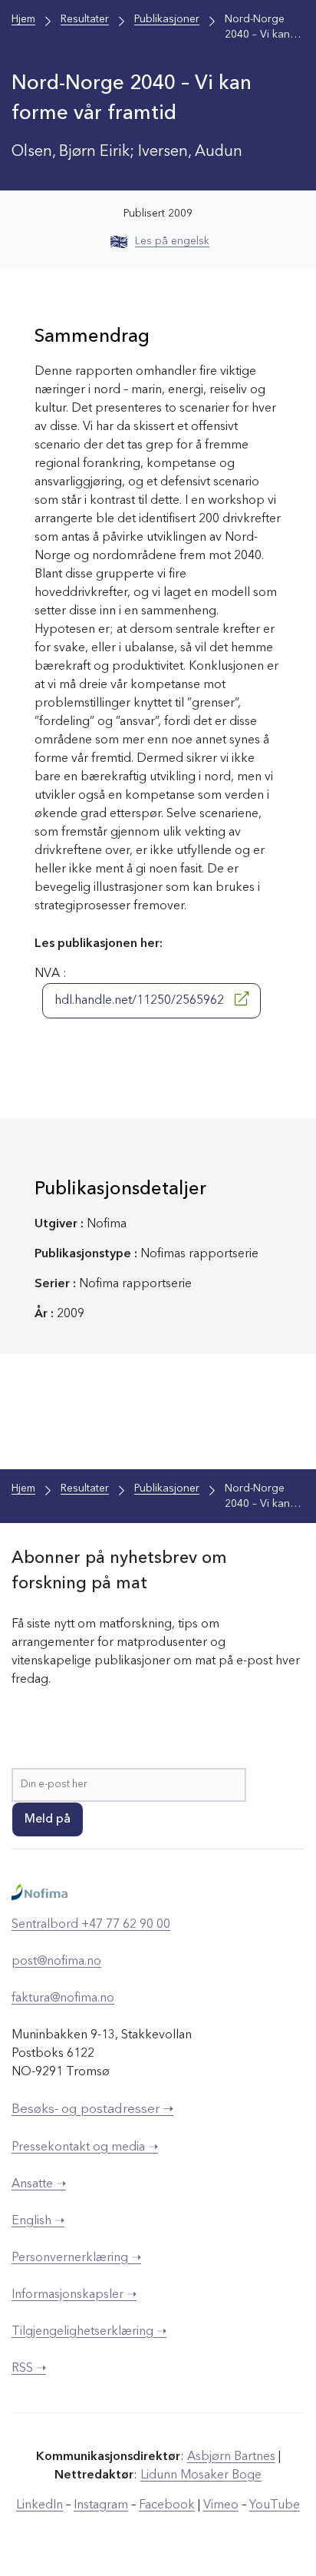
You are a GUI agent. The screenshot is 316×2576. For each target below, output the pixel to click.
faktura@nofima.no (63, 1998)
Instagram (101, 2505)
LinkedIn (39, 2505)
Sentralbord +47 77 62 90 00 (91, 1925)
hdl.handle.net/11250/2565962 (141, 1001)
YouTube (275, 2505)
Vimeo (221, 2505)
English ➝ (38, 2221)
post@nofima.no (56, 1962)
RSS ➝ (29, 2369)
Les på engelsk (172, 241)
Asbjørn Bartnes (231, 2457)
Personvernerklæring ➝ (76, 2258)
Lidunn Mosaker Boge (201, 2475)
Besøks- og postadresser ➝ (92, 2109)
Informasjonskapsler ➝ (74, 2295)
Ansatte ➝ (39, 2184)
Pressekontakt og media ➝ (85, 2147)
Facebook (167, 2505)
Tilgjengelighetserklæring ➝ (89, 2332)
